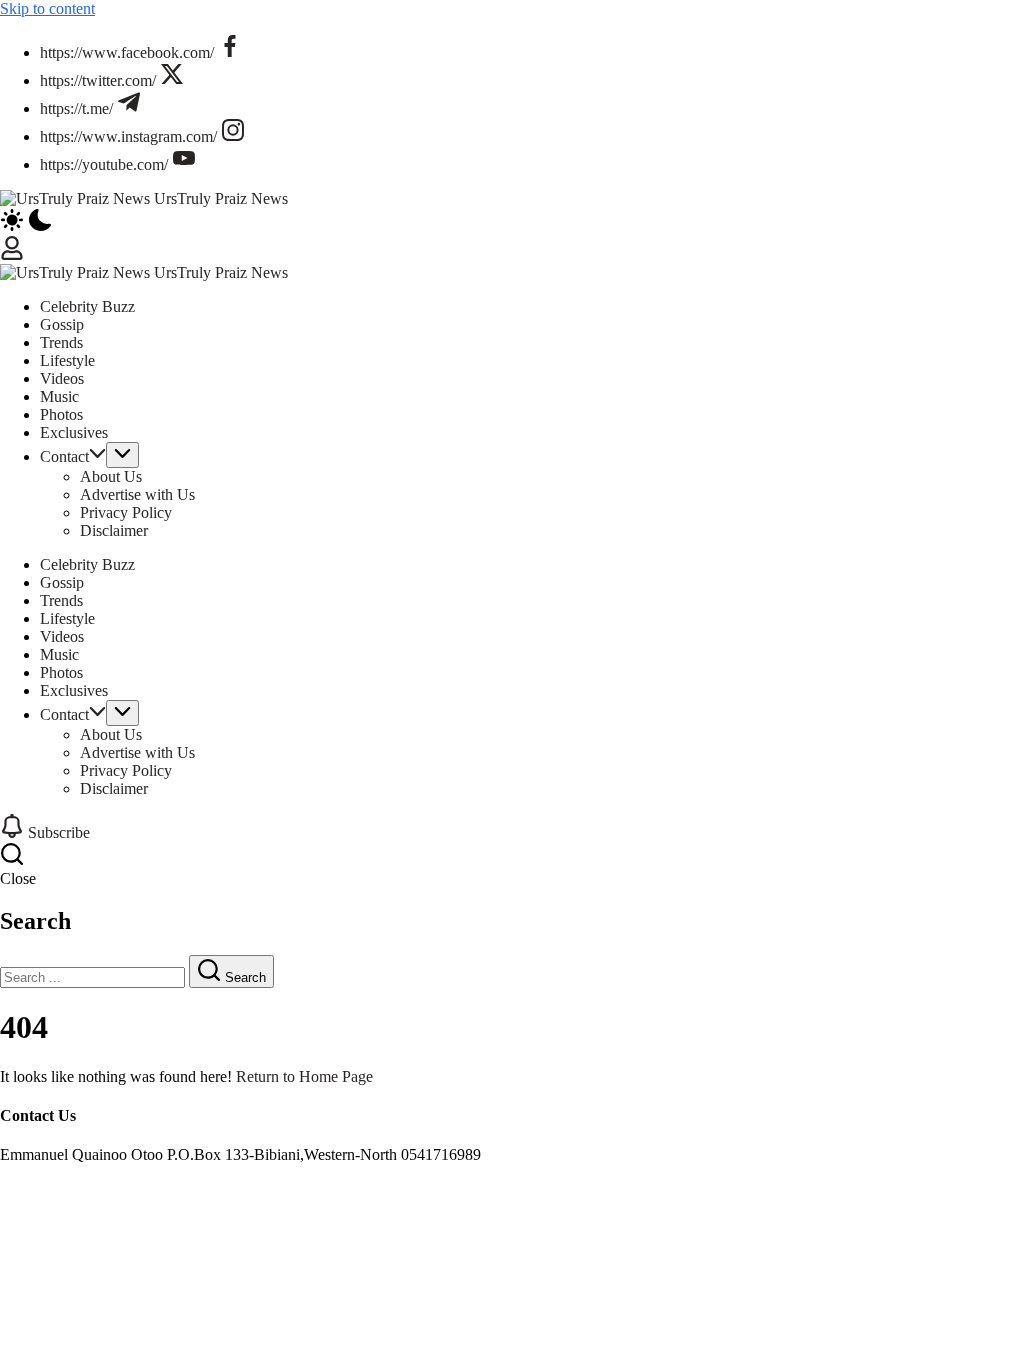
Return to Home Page (304, 1076)
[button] (512, 222)
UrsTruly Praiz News (221, 198)
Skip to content (47, 8)
